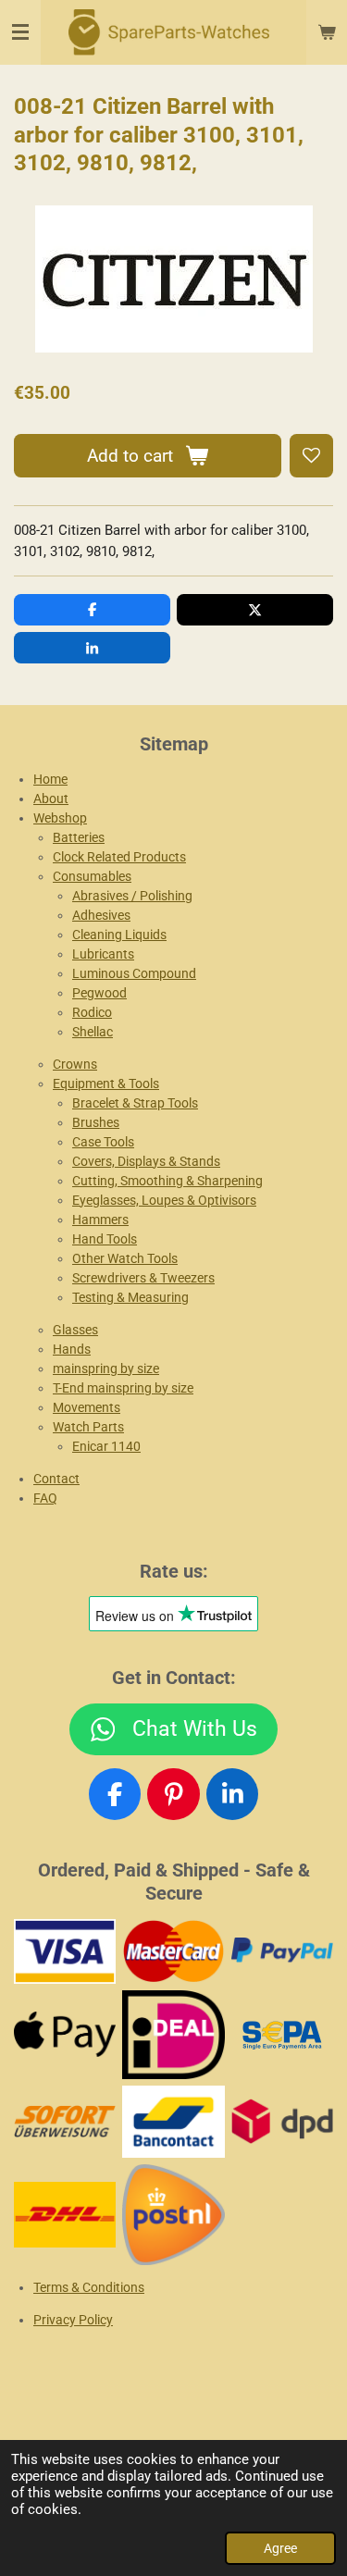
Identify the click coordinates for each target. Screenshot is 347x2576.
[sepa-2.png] (282, 2034)
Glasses (75, 1330)
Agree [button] (280, 2548)
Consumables (92, 876)
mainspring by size (106, 1368)
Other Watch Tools (125, 1258)
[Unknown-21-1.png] (173, 2121)
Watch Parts (88, 1427)
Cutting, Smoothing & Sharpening (167, 1181)
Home (50, 779)
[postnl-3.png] (173, 2214)
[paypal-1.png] (282, 1951)
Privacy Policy (73, 2320)
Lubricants (103, 954)
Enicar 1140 (106, 1446)
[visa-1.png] (65, 1951)
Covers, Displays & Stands (146, 1161)
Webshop (60, 818)
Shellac (93, 1032)
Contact (56, 1479)
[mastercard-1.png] (173, 1951)
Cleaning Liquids (119, 935)
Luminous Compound (134, 973)
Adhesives (101, 915)
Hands (72, 1349)
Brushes (96, 1122)
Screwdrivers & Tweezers (143, 1278)
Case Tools (103, 1142)
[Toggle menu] (20, 32)
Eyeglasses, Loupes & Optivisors (164, 1200)
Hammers (100, 1220)
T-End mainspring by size (123, 1388)
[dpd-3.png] (282, 2121)
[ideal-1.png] (173, 2034)
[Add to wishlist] (311, 456)
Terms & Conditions (89, 2287)
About (51, 799)
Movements (87, 1407)
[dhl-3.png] (65, 2214)
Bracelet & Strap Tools (135, 1103)
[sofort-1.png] (65, 2121)
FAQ (45, 1498)
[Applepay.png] (65, 2034)
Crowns (75, 1064)
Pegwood (99, 993)
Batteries (79, 837)
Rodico (92, 1012)
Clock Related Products (119, 857)
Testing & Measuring (130, 1297)
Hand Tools (105, 1239)
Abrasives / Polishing (132, 896)
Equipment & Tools (106, 1084)
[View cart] (327, 32)
